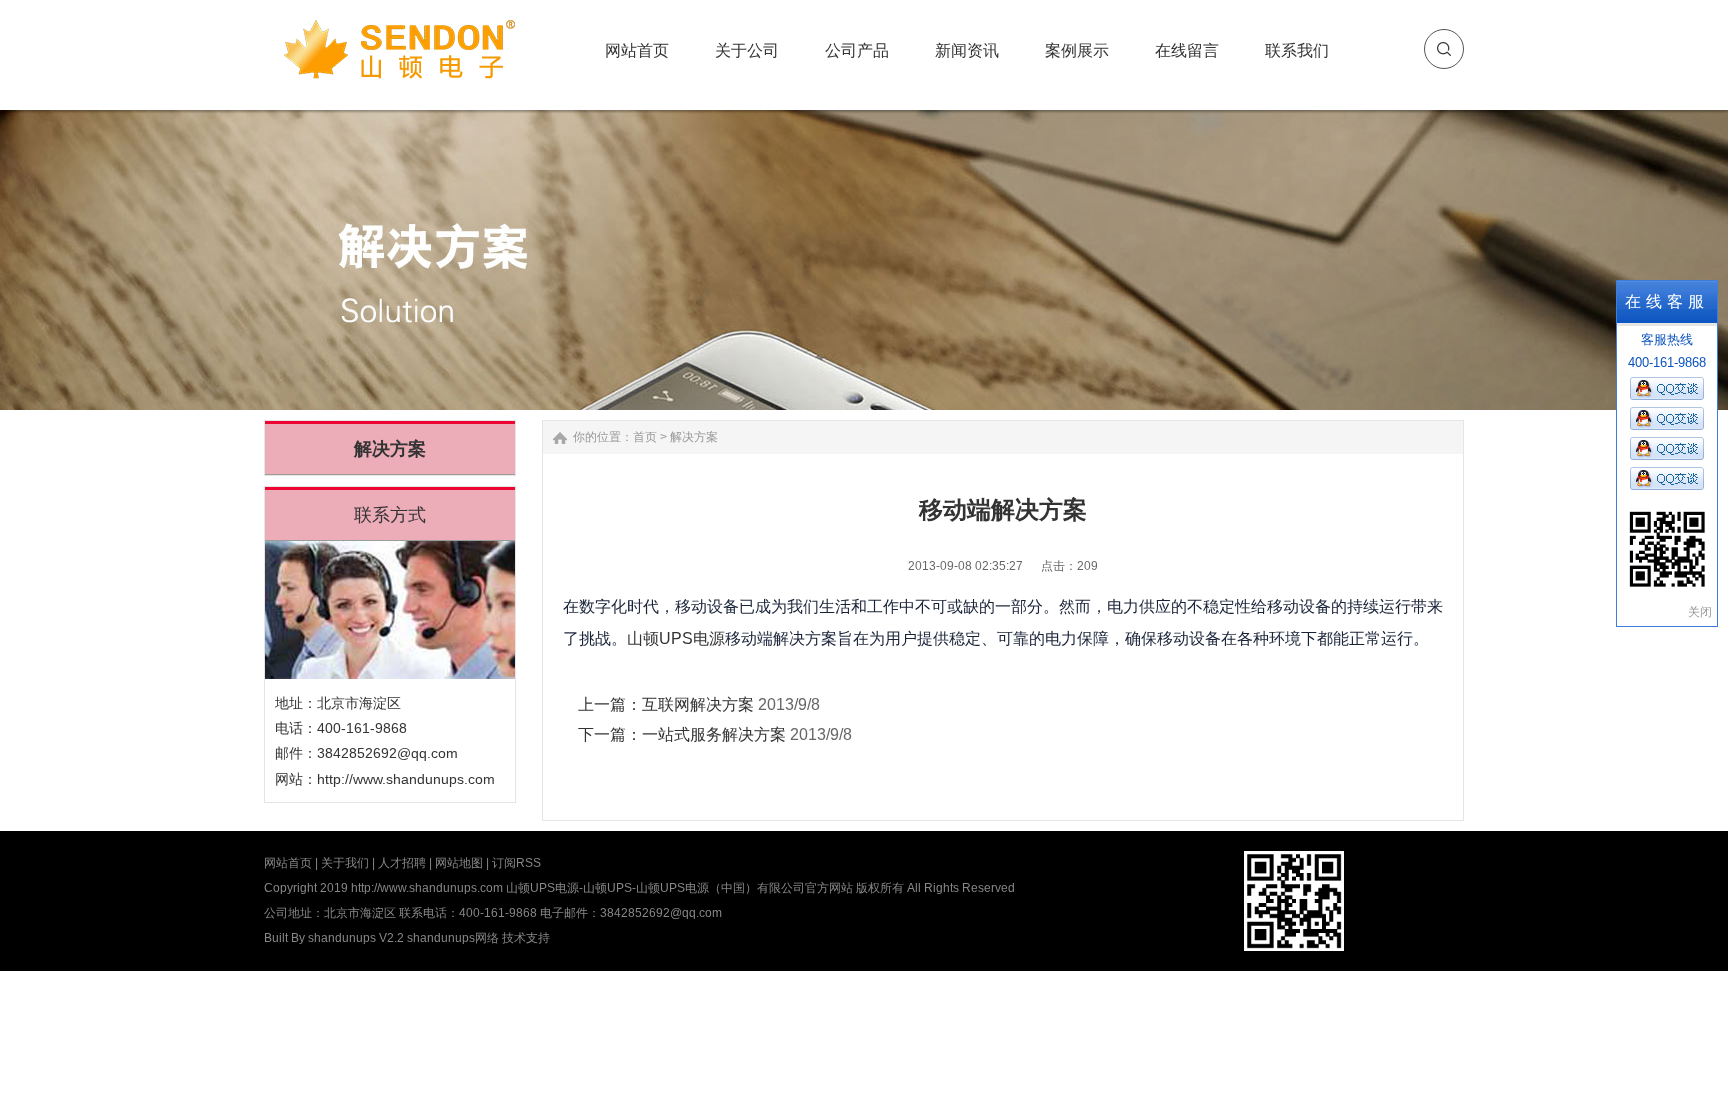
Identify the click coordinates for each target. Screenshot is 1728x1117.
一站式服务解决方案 (714, 734)
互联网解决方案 (698, 704)
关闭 (1700, 612)
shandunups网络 (453, 938)
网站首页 (288, 863)
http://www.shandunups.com (406, 779)
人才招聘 (402, 863)
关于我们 (345, 863)
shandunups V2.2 (356, 938)
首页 (645, 437)
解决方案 (694, 437)
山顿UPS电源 (676, 638)
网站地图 (459, 863)
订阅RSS (516, 863)
